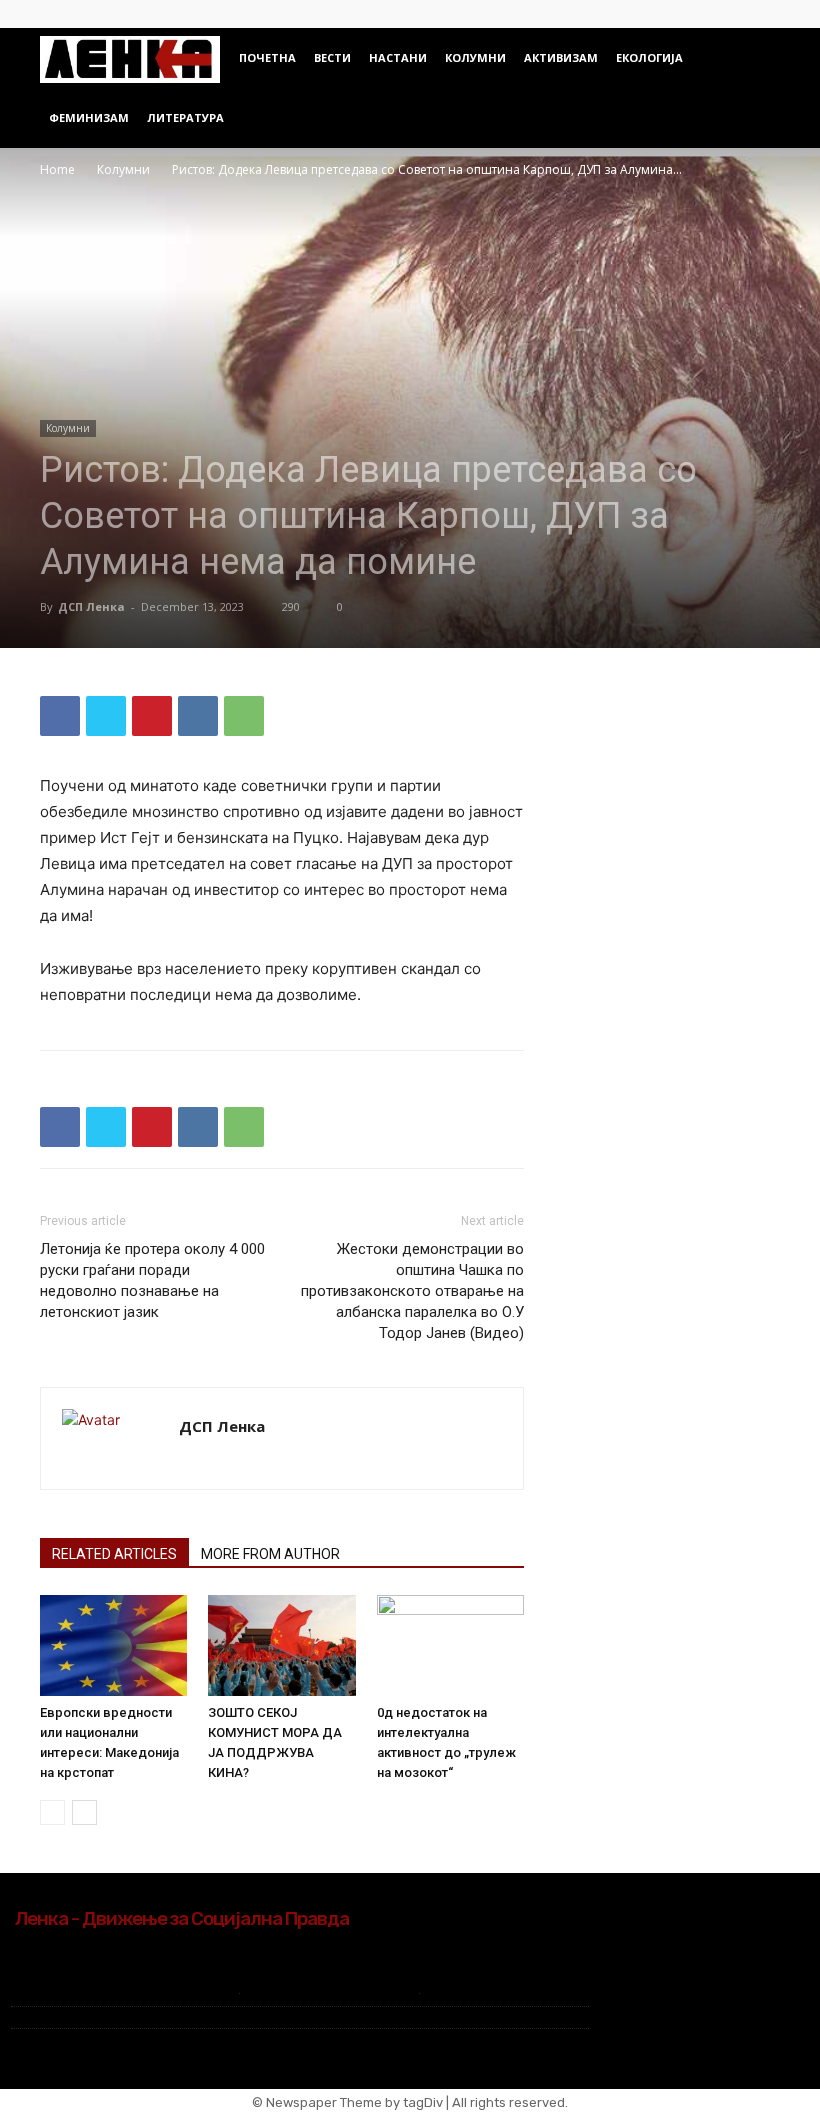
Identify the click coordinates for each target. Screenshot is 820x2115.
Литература (185, 117)
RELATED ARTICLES (114, 1554)
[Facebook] (732, 14)
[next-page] (84, 1812)
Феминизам (89, 117)
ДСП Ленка (91, 606)
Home (57, 169)
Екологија (649, 57)
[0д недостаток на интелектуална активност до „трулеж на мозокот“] (450, 1645)
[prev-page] (52, 1812)
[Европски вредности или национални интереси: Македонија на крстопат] (113, 1645)
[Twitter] (765, 14)
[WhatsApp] (244, 716)
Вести (332, 57)
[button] (756, 58)
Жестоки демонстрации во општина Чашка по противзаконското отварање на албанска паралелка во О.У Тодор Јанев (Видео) (412, 1291)
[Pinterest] (152, 716)
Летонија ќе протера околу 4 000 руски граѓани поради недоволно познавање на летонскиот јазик (152, 1280)
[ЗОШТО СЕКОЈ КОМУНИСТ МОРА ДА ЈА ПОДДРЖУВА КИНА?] (281, 1645)
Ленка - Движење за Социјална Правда (182, 1918)
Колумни (475, 57)
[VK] (198, 716)
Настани (398, 57)
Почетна (267, 57)
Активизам (561, 57)
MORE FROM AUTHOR (270, 1554)
